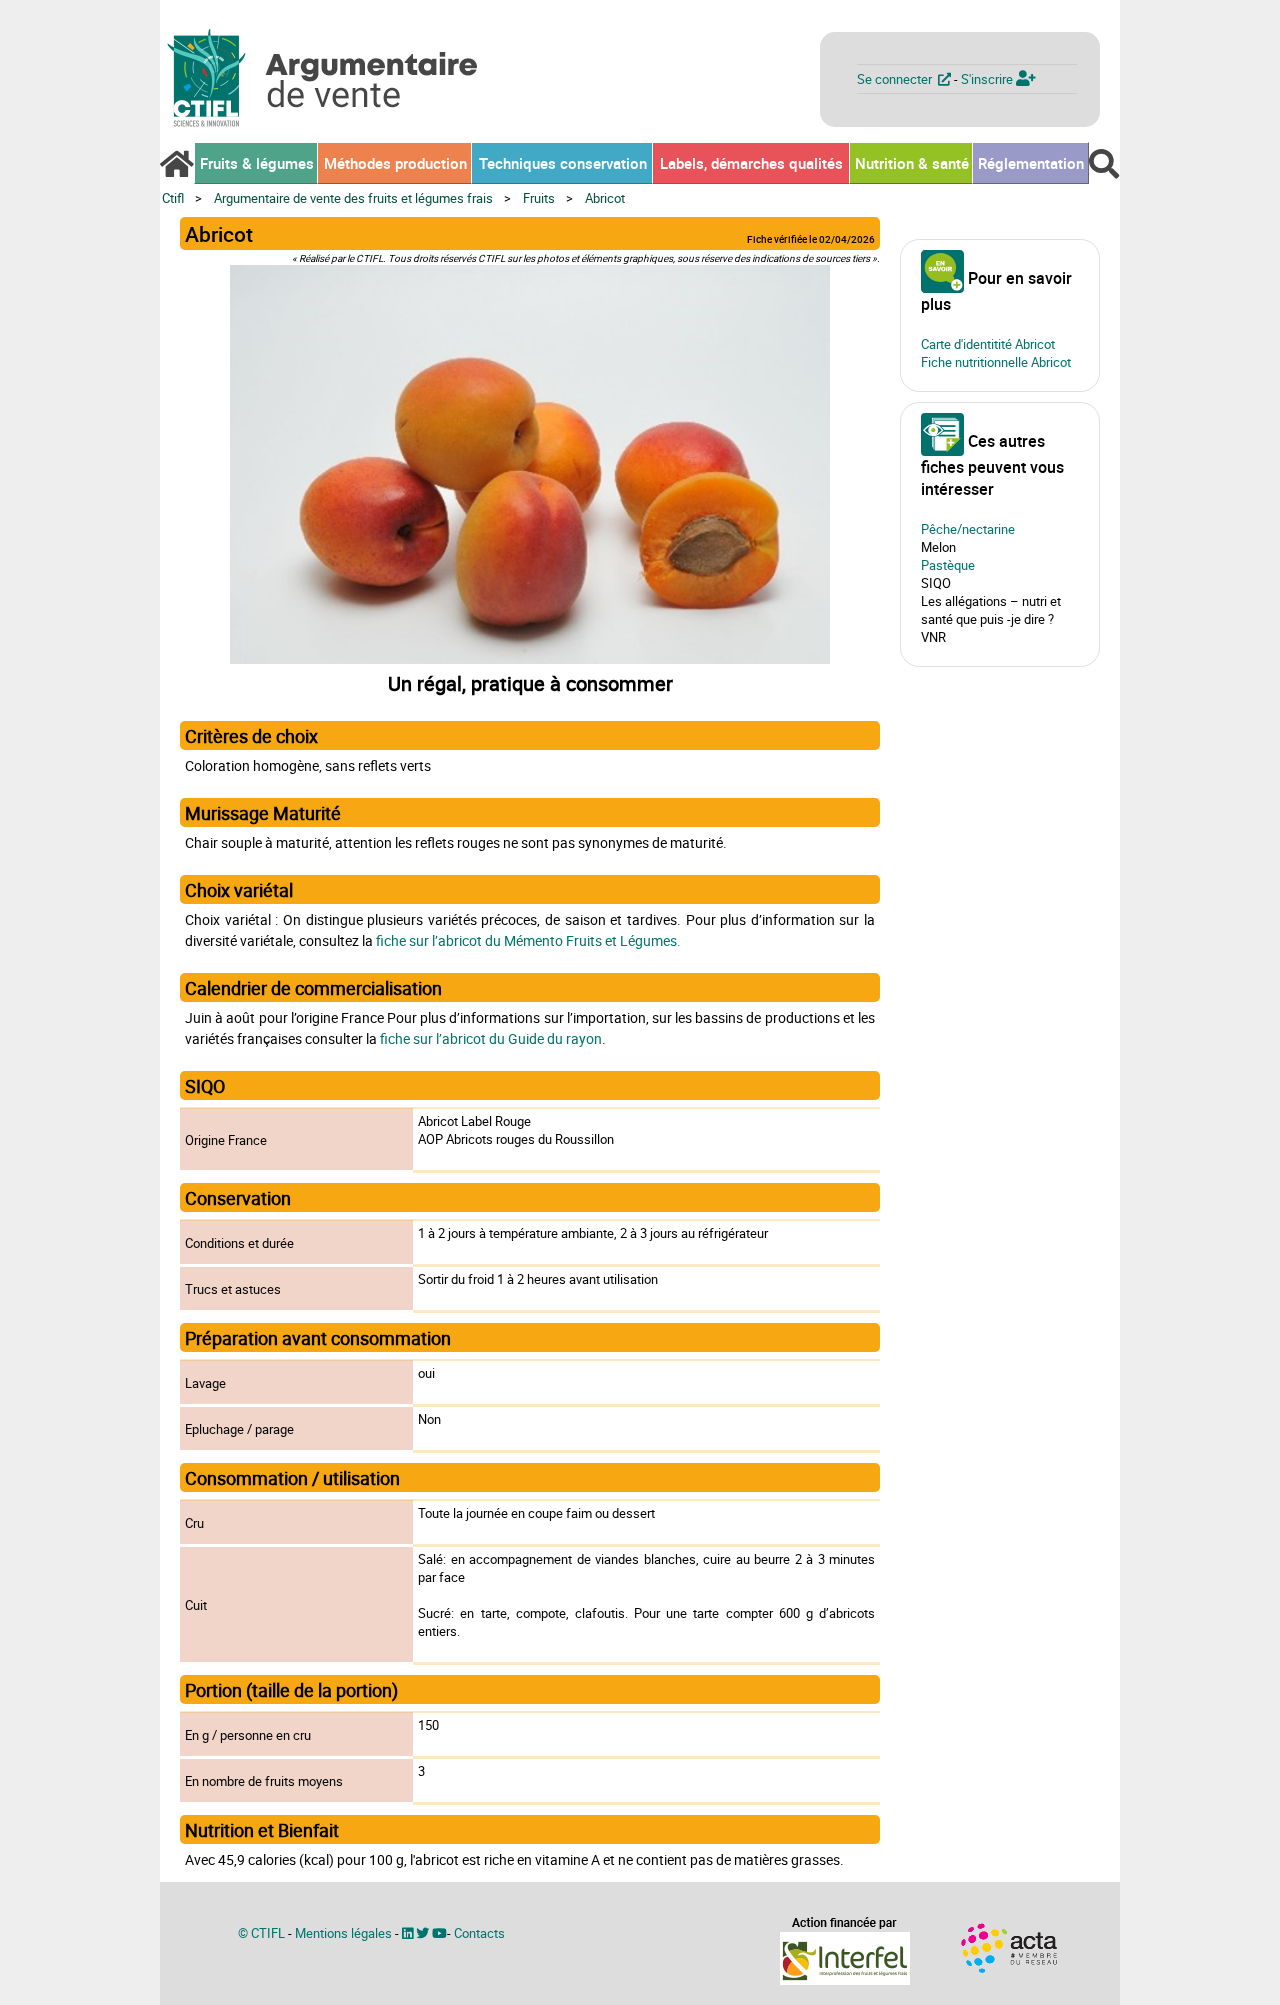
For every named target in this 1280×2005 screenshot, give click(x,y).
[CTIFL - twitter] (422, 1933)
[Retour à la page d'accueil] (177, 164)
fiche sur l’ (407, 940)
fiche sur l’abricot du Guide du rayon (491, 1038)
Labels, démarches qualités (751, 163)
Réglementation (1031, 163)
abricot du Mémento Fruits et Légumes (557, 940)
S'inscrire (988, 79)
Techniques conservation (563, 163)
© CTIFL (261, 1933)
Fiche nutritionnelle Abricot (996, 362)
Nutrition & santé (912, 163)
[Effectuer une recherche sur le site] (1104, 164)
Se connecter (897, 79)
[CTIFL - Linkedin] (407, 1933)
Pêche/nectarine (968, 529)
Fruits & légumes (257, 163)
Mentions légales (343, 1933)
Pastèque (948, 565)
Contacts (479, 1933)
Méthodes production (395, 163)
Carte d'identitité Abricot (988, 344)
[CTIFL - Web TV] (439, 1933)
